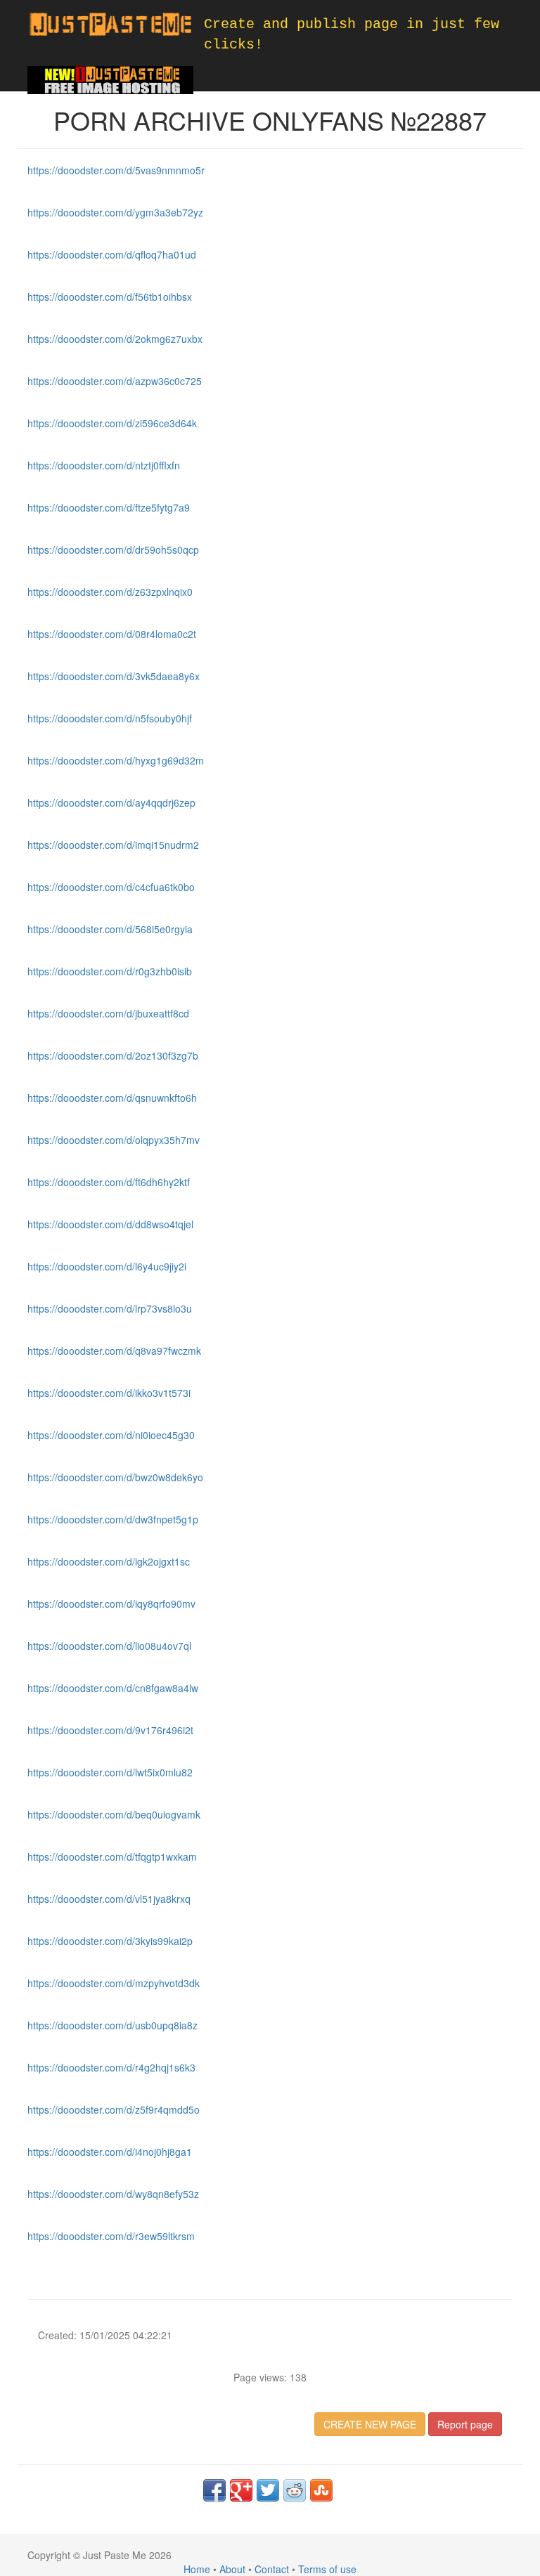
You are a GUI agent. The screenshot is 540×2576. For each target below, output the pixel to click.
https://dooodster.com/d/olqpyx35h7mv (114, 1140)
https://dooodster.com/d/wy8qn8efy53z (113, 2194)
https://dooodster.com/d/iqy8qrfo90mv (111, 1604)
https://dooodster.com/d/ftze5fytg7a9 (109, 507)
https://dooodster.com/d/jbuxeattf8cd (108, 1013)
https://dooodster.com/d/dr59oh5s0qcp (113, 549)
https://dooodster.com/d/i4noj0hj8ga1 (110, 2152)
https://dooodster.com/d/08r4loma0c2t (112, 634)
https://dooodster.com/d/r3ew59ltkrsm (111, 2236)
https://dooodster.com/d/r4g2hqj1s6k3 (111, 2067)
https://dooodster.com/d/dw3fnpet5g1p (113, 1519)
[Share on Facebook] (214, 2490)
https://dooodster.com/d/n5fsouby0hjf (110, 718)
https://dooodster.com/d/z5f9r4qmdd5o (114, 2109)
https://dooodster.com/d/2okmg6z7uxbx (115, 339)
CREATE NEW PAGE (370, 2424)
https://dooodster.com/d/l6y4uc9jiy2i (107, 1266)
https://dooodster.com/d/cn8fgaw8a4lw (113, 1688)
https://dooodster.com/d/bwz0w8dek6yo (115, 1477)
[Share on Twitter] (268, 2490)
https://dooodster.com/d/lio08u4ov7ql (109, 1646)
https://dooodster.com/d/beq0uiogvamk (114, 1814)
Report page (465, 2424)
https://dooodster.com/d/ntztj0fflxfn (104, 465)
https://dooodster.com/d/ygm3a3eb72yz (115, 212)
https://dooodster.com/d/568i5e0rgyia (110, 929)
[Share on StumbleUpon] (321, 2490)
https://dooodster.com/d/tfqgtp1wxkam (112, 1856)
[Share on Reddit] (295, 2490)
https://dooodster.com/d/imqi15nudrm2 (113, 845)
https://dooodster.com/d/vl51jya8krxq (109, 1899)
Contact (272, 2569)
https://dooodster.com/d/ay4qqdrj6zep (111, 802)
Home (197, 2569)
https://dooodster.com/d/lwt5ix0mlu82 (110, 1772)
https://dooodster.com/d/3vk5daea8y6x (114, 676)
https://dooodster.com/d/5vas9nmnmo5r (116, 170)
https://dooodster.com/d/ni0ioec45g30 (111, 1435)
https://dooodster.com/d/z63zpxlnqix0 (110, 592)
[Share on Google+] (241, 2490)
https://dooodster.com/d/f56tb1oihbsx (110, 297)
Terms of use (327, 2569)
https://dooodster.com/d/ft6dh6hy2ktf (109, 1182)
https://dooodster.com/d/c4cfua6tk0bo (111, 887)
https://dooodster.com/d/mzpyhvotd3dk (114, 1983)
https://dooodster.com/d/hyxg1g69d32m (116, 760)
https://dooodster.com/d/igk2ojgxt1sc (109, 1561)
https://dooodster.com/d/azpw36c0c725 (115, 381)
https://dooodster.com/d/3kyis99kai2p (110, 1941)
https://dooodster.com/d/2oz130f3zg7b (113, 1055)
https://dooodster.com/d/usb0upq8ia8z (112, 2025)
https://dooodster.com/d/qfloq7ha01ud (112, 254)
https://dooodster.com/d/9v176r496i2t (110, 1730)
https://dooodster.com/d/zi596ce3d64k (112, 423)
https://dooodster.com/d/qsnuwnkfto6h (112, 1098)
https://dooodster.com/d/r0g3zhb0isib (110, 971)
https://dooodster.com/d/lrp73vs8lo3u (110, 1308)
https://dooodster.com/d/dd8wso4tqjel (110, 1224)
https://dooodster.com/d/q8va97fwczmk (114, 1351)
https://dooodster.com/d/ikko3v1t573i (109, 1393)
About (232, 2569)
